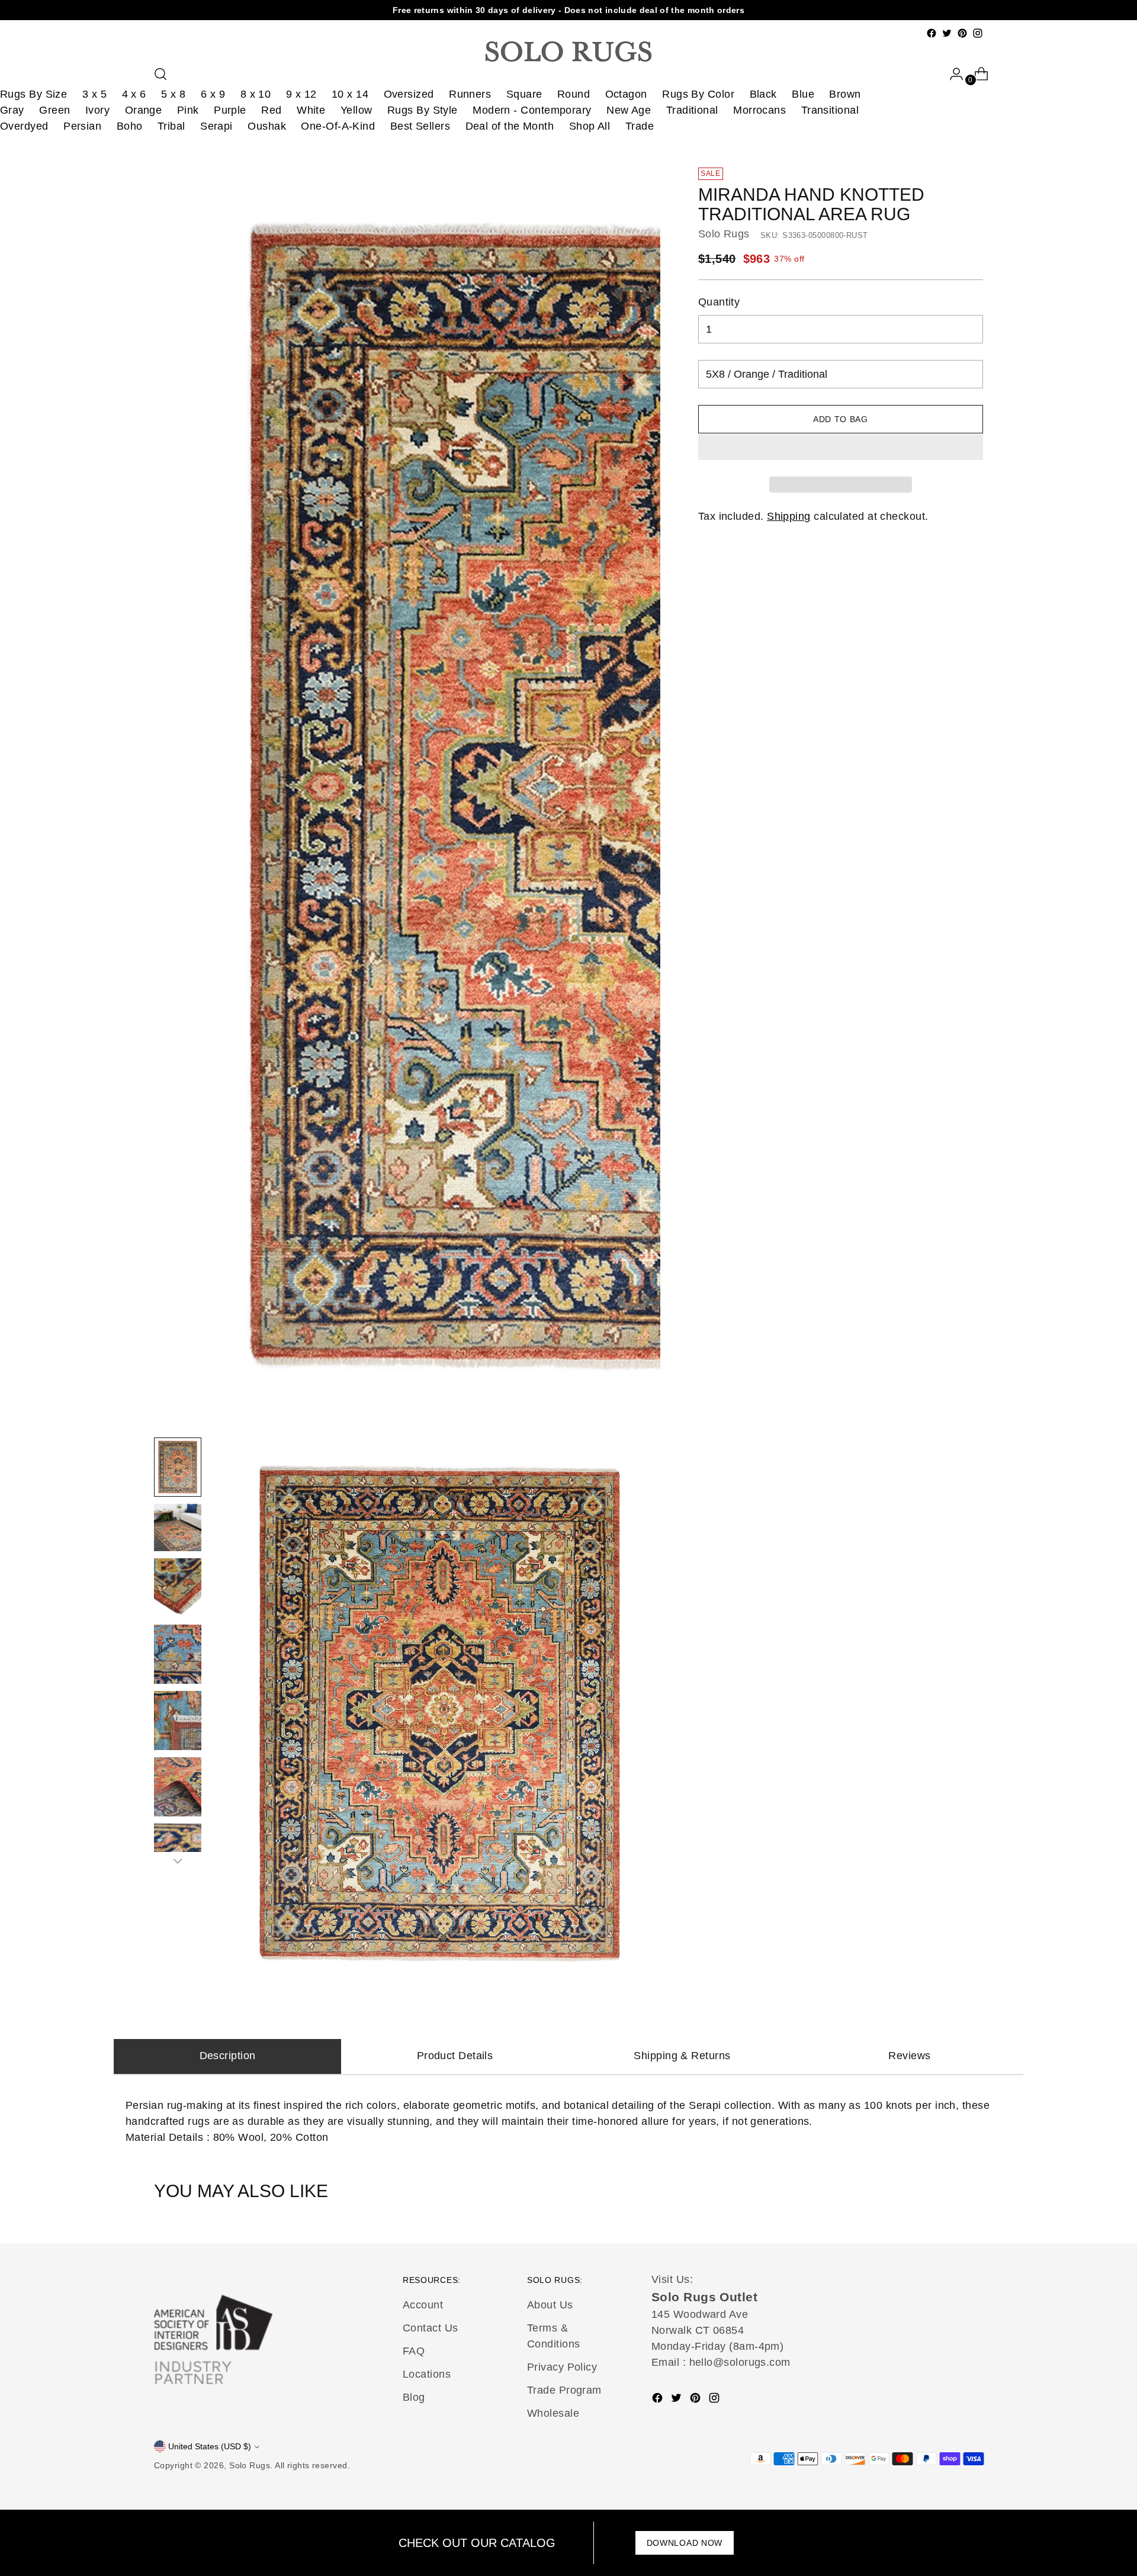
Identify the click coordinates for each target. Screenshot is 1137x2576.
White (311, 110)
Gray (12, 110)
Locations (427, 2374)
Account (423, 2305)
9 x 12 (301, 94)
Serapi (216, 126)
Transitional (830, 110)
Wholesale (553, 2413)
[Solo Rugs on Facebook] (932, 33)
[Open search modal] (160, 74)
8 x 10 (256, 94)
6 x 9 (213, 94)
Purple (230, 110)
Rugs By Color (698, 94)
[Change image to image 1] (178, 1467)
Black (763, 94)
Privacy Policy (562, 2367)
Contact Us (431, 2328)
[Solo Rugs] (568, 52)
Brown (845, 94)
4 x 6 (134, 94)
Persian (82, 126)
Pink (188, 110)
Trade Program (564, 2390)
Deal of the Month (510, 126)
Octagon (626, 94)
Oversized (409, 94)
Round (574, 94)
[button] (841, 447)
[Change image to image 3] (178, 1588)
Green (54, 110)
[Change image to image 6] (178, 1787)
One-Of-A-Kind (338, 126)
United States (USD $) (210, 2446)
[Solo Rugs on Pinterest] (962, 33)
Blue (803, 94)
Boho (130, 126)
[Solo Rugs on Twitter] (947, 33)
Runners (470, 94)
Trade (640, 126)
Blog (414, 2397)
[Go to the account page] (952, 74)
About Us (550, 2305)
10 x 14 (350, 94)
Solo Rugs (724, 234)
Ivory (97, 110)
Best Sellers (420, 126)
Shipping (789, 517)
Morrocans (759, 110)
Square (524, 94)
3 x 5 (94, 94)
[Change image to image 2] (178, 1527)
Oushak (267, 126)
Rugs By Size (33, 94)
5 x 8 (173, 94)
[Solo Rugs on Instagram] (978, 33)
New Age (629, 110)
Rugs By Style (423, 110)
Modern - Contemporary (532, 110)
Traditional (692, 110)
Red (271, 110)
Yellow (356, 110)
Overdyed (24, 126)
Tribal (171, 126)
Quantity (719, 303)
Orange (144, 110)
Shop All (590, 126)
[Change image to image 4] (178, 1654)
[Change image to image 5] (178, 1720)
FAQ (414, 2351)
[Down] (178, 1861)
